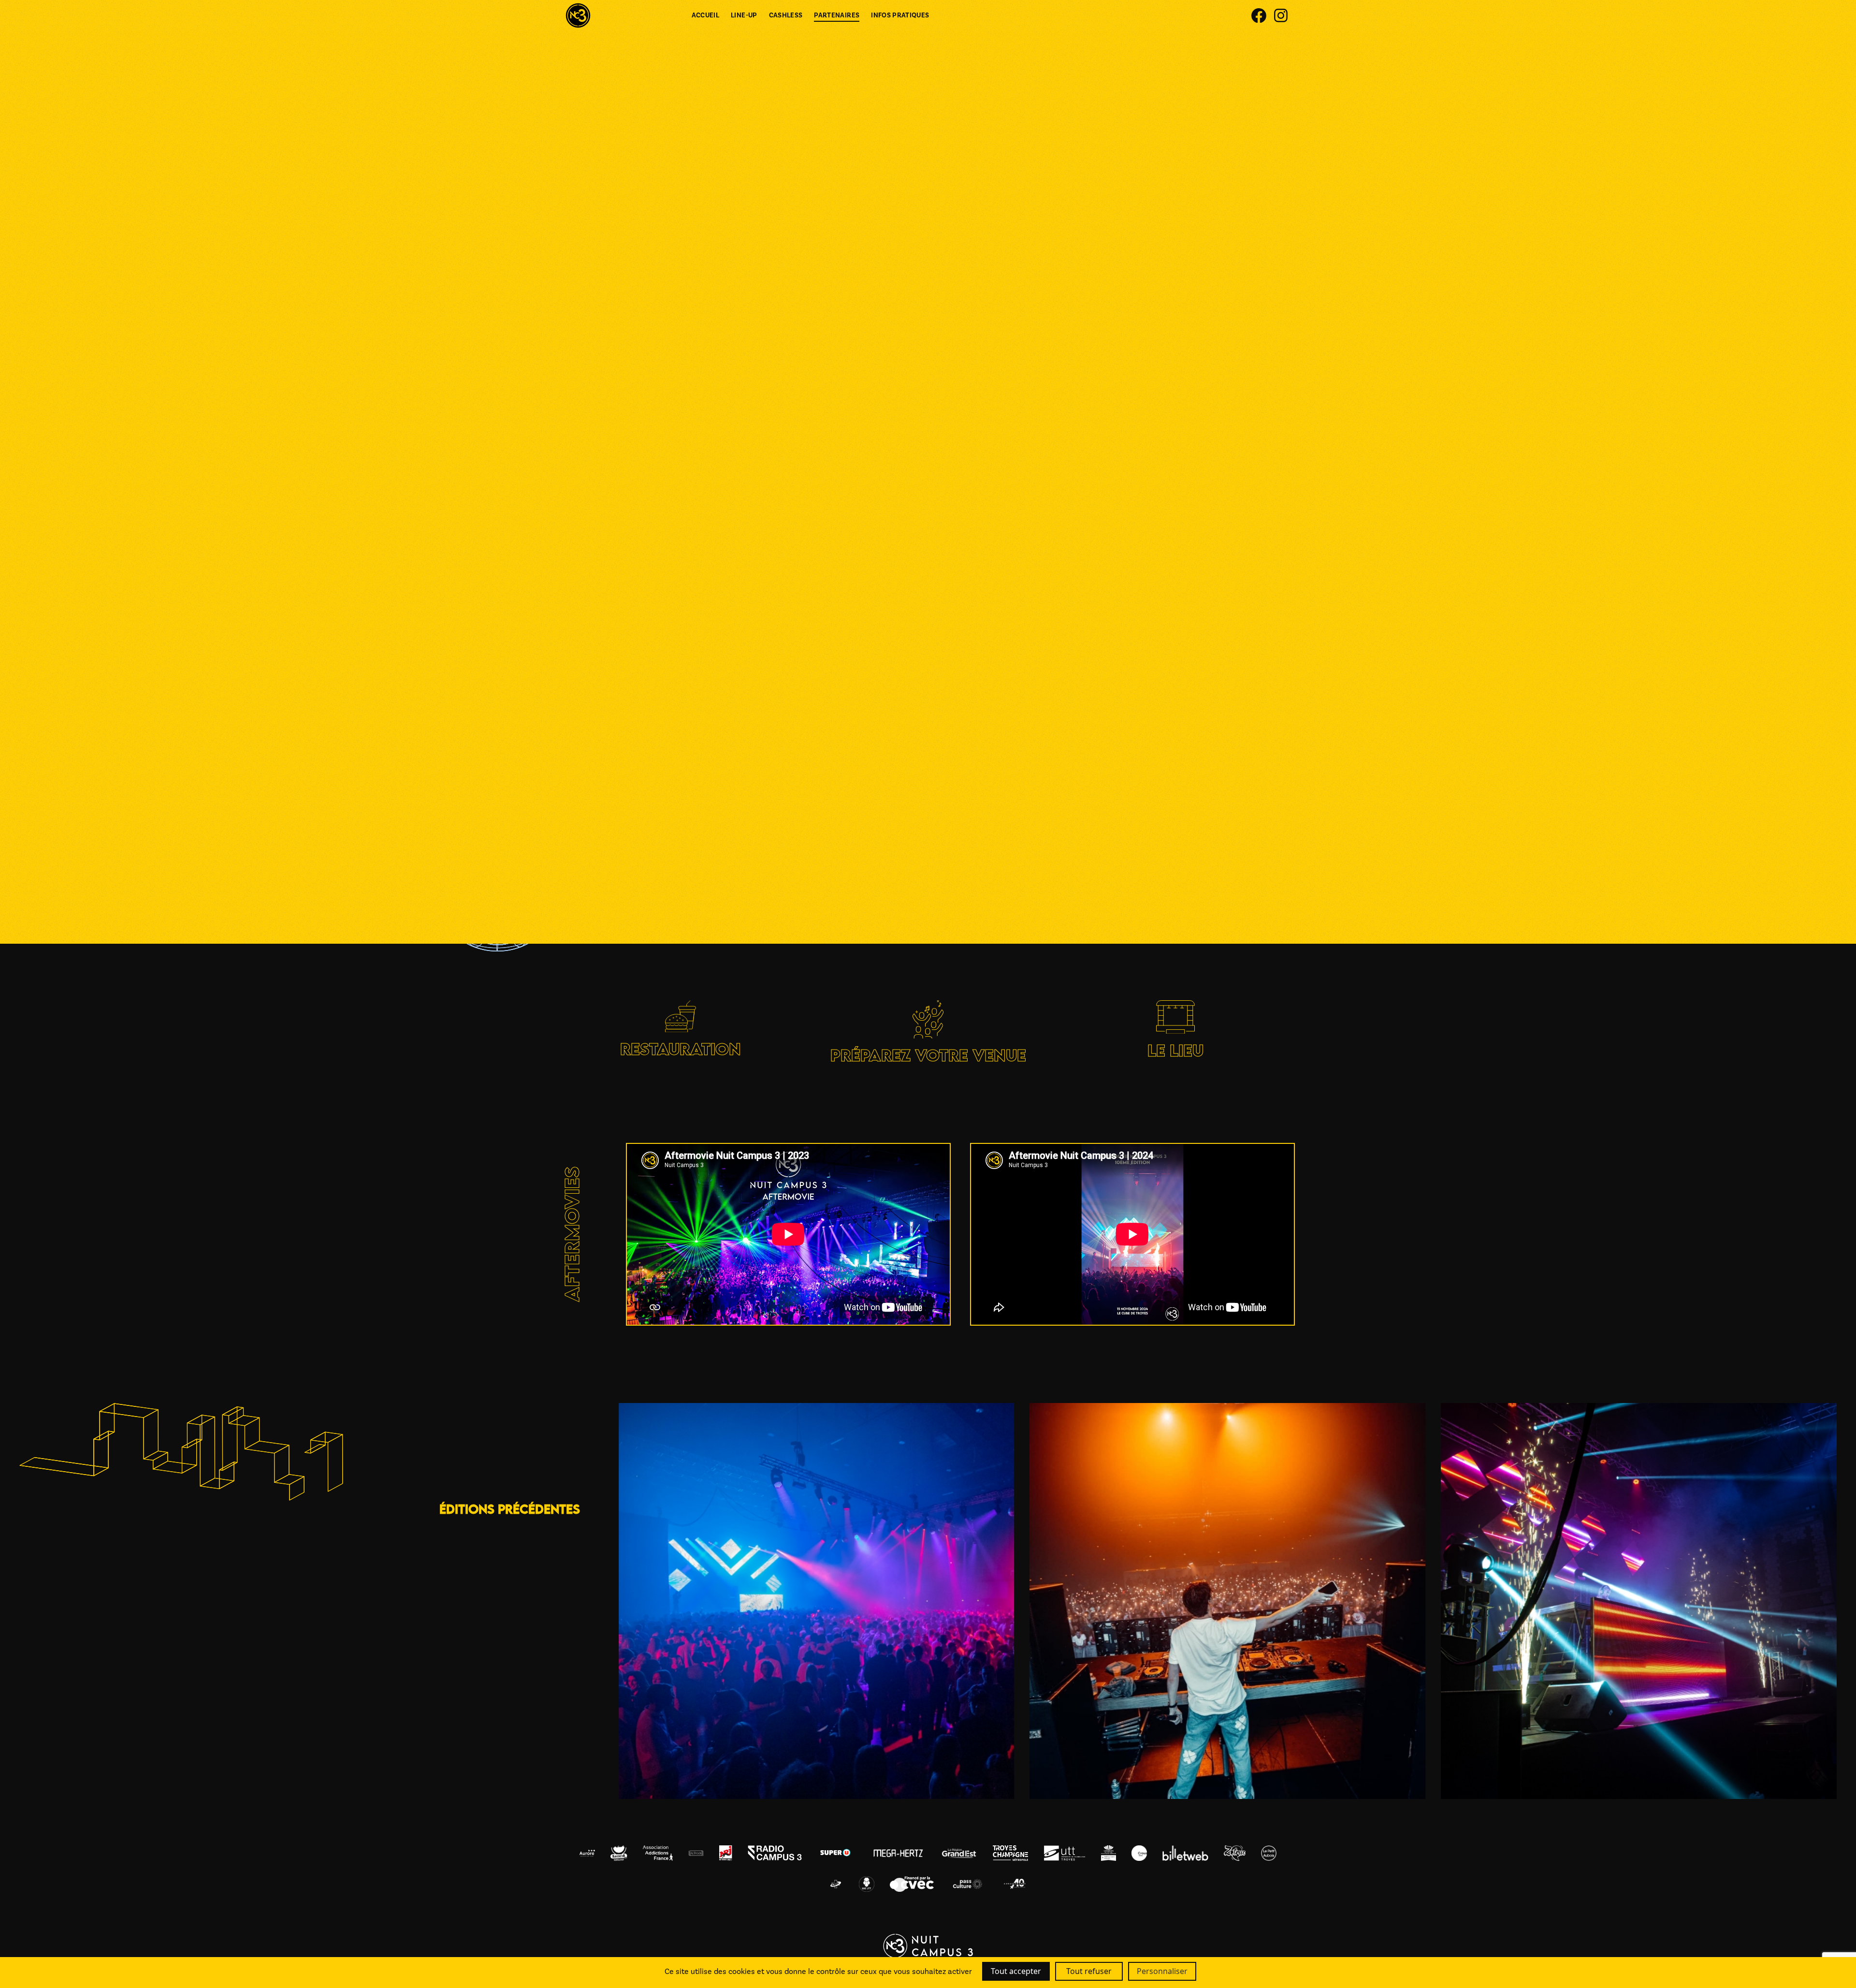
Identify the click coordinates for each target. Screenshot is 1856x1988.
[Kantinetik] (806, 296)
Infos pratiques (900, 15)
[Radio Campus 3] (969, 656)
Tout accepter (1016, 1971)
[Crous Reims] (806, 514)
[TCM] (887, 438)
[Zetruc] (806, 874)
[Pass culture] (969, 515)
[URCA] (1050, 437)
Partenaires (837, 15)
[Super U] (887, 297)
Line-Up (744, 15)
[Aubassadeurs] (1050, 874)
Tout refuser (1089, 1971)
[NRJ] (887, 656)
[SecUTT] (887, 874)
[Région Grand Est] (806, 437)
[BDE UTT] (969, 874)
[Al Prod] (806, 656)
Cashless (786, 15)
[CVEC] (887, 515)
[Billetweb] (1050, 797)
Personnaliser (1162, 1971)
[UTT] (969, 437)
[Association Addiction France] (887, 797)
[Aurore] (806, 797)
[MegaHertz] (969, 297)
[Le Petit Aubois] (1050, 656)
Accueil (705, 15)
